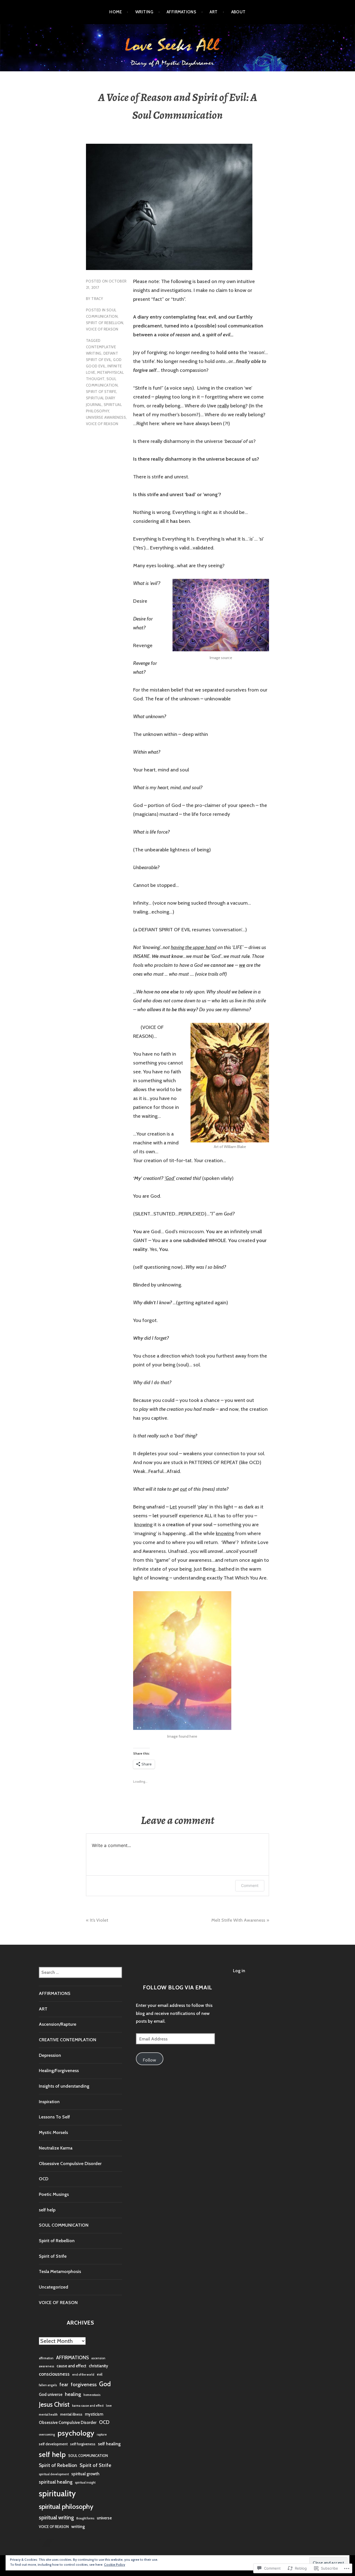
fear (64, 2384)
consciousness (54, 2374)
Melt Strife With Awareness (238, 1920)
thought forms (85, 2518)
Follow (149, 2060)
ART (214, 12)
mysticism (94, 2414)
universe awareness (106, 417)
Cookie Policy (115, 2564)
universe (104, 2518)
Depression (50, 2055)
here (193, 1736)
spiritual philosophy (66, 2506)
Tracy (97, 299)
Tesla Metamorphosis (60, 2271)
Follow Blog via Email (177, 1987)
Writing (144, 12)
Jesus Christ (54, 2405)
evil (100, 2374)
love (109, 2406)
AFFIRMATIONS (55, 1993)
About (239, 12)
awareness (46, 2366)
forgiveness (84, 2384)
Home (116, 12)
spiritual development (54, 2474)
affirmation (46, 2358)
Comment (250, 1885)
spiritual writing (56, 2517)
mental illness (71, 2414)
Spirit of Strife (101, 392)
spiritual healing (56, 2482)
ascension (98, 2358)
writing (78, 2526)
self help (47, 2210)
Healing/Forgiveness (59, 2071)
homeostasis (92, 2395)
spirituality (57, 2493)
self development (53, 2444)
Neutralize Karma (56, 2148)
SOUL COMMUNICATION (64, 2225)
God (105, 2384)
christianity (98, 2366)
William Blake (235, 1147)
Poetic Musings (54, 2194)
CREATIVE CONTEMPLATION (68, 2040)
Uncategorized (54, 2287)
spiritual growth (85, 2474)
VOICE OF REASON (102, 329)
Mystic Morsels (53, 2132)
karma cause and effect (88, 2406)
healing (73, 2394)
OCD (44, 2179)
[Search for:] (80, 1972)
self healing (109, 2444)
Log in (239, 1971)
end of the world (83, 2375)
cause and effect (71, 2366)
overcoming (47, 2435)
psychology (76, 2433)
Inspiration (49, 2102)
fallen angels (48, 2385)
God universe (51, 2395)
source (227, 658)
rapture (102, 2435)
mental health (48, 2415)
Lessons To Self (54, 2117)
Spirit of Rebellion (105, 323)
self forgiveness (83, 2444)
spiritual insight (85, 2483)
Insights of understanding (64, 2086)
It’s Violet (99, 1920)
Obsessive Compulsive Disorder (70, 2164)
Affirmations (181, 12)
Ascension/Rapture (58, 2024)
